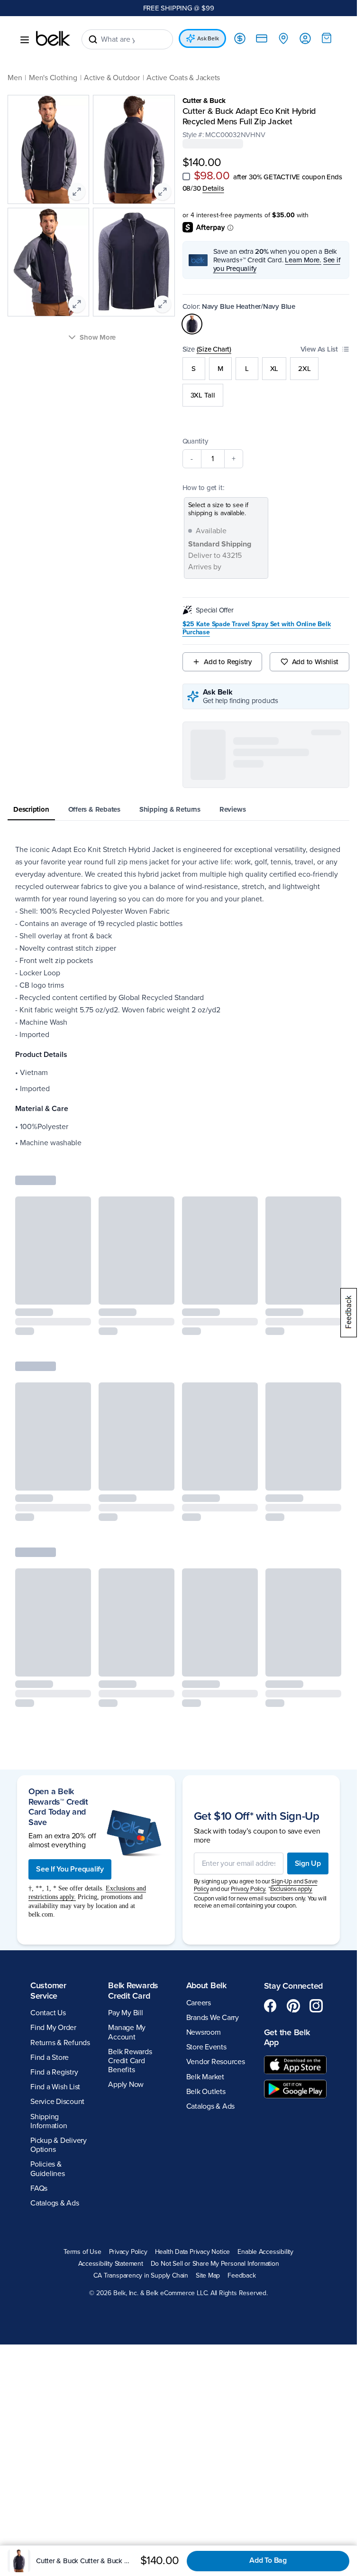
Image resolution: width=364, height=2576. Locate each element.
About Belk (206, 1867)
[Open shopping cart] (327, 38)
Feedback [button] (241, 2157)
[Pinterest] (293, 1887)
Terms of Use (82, 2133)
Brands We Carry (213, 1899)
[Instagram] (316, 1887)
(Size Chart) (214, 349)
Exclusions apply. (291, 1770)
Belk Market (205, 1958)
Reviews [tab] (232, 809)
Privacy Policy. (249, 1770)
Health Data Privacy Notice (193, 2133)
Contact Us (48, 1894)
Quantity (195, 441)
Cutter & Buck (204, 101)
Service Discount (57, 1983)
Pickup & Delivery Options (59, 2026)
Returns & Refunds (60, 1924)
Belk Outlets (206, 1973)
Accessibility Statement (111, 2145)
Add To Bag (268, 2560)
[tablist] (178, 810)
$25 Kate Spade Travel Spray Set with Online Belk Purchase (257, 628)
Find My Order (53, 1909)
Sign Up (308, 1744)
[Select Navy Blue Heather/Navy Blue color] (192, 324)
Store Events (206, 1928)
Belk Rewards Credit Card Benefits (130, 1942)
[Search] (93, 39)
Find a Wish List (55, 1968)
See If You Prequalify (70, 1751)
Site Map (208, 2157)
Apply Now (126, 1966)
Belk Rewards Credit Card (133, 1872)
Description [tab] (31, 809)
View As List (319, 349)
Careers (199, 1884)
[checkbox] (186, 176)
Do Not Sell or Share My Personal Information (215, 2145)
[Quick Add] (76, 1291)
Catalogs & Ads (55, 2085)
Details (213, 188)
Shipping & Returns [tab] (170, 809)
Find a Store (50, 1938)
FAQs (39, 2069)
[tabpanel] (178, 996)
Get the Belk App (287, 1918)
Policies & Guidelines (48, 2050)
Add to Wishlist (315, 662)
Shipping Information (49, 2002)
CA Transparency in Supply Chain (141, 2157)
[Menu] (25, 40)
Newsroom (204, 1914)
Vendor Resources (216, 1943)
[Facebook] (271, 1887)
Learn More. (303, 260)
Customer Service (48, 1872)
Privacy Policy (128, 2133)
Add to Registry (228, 662)
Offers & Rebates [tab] (94, 809)
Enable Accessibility (265, 2133)
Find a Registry (54, 1954)
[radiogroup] (266, 382)
